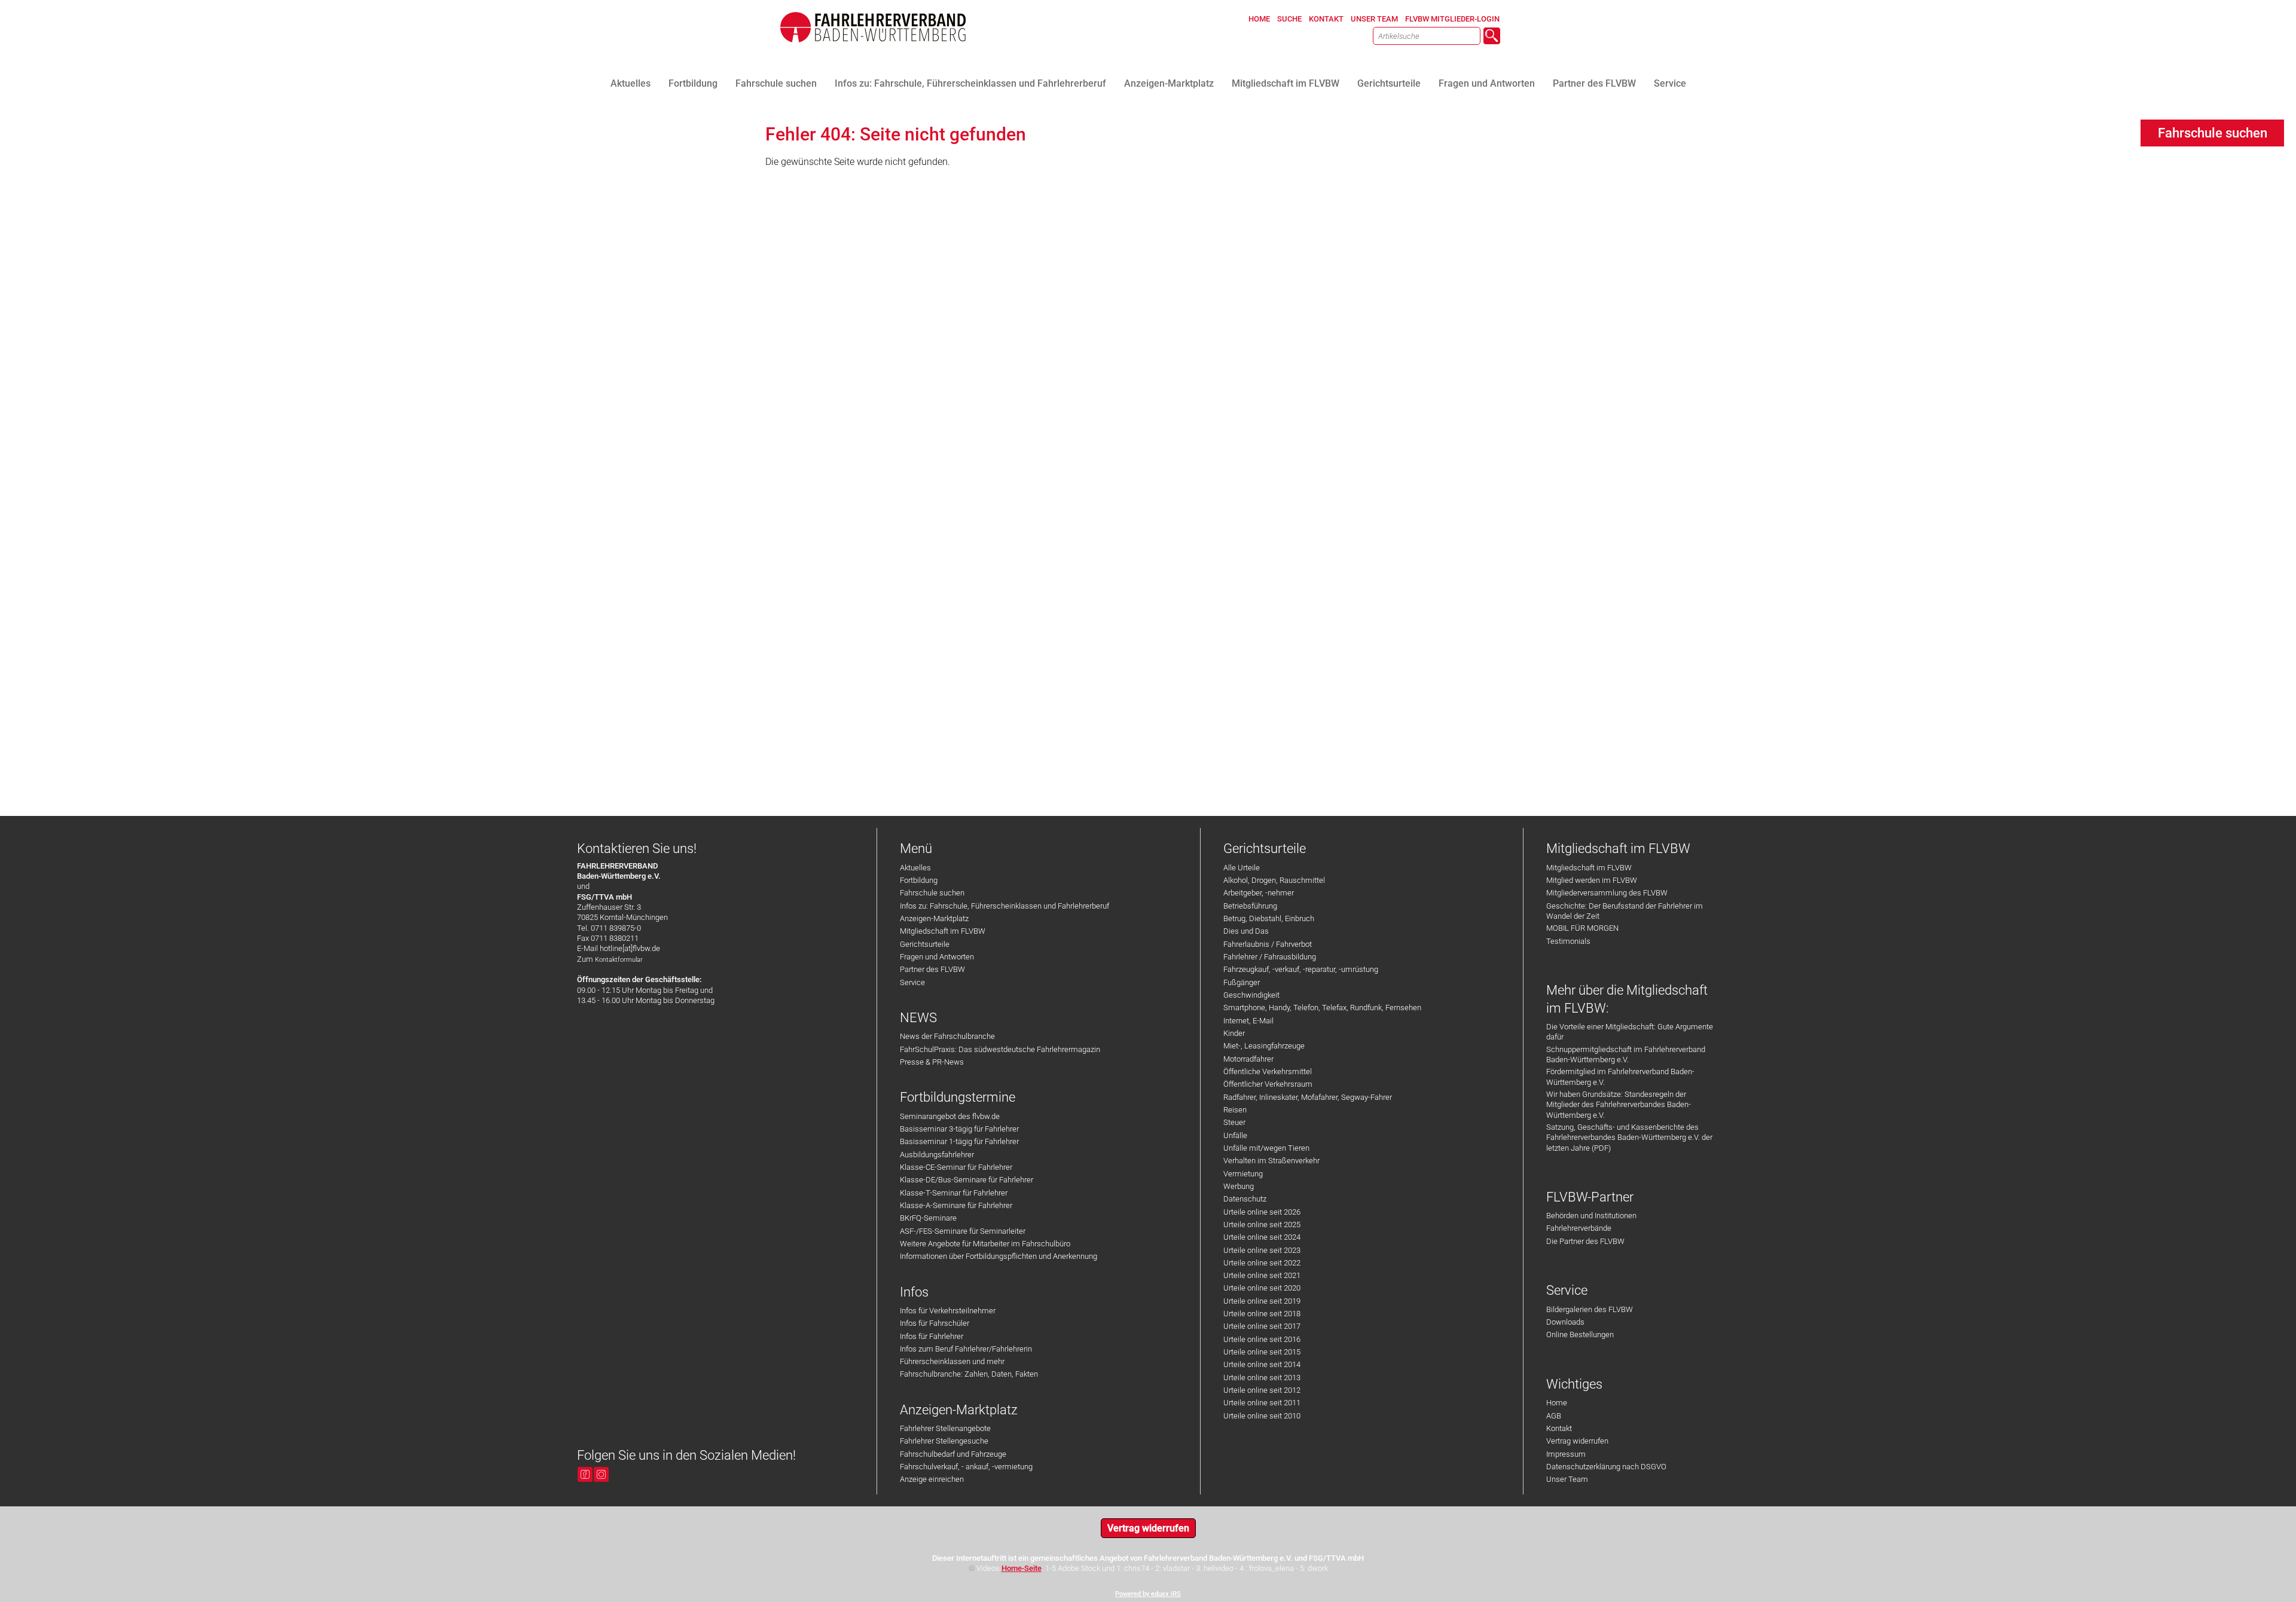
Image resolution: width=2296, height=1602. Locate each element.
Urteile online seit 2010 (1262, 1416)
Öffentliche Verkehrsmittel (1268, 1071)
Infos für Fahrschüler (935, 1323)
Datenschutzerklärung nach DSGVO (1606, 1467)
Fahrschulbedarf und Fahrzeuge (953, 1454)
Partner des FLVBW (932, 969)
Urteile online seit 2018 (1262, 1314)
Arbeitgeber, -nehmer (1259, 893)
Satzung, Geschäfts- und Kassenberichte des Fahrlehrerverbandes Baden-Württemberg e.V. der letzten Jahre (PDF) (1629, 1138)
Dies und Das (1246, 931)
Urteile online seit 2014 (1262, 1364)
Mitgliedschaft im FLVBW (943, 931)
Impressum (1566, 1454)
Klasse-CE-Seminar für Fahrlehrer (956, 1167)
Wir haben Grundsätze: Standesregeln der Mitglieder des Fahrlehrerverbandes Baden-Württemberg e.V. (1619, 1105)
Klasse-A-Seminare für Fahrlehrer (956, 1205)
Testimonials (1568, 941)
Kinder (1234, 1033)
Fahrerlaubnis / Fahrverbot (1268, 944)
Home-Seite (1022, 1568)
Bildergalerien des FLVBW (1590, 1309)
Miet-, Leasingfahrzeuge (1264, 1046)
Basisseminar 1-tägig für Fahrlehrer (959, 1141)
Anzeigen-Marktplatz (934, 918)
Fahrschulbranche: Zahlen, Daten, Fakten (969, 1374)
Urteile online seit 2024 (1262, 1237)
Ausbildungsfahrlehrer (937, 1155)
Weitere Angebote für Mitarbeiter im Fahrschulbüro (985, 1244)
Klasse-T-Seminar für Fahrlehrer (954, 1193)
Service (912, 982)
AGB (1554, 1416)
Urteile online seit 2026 (1262, 1212)
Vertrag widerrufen (1577, 1441)
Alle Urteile (1242, 868)
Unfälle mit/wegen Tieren (1266, 1148)
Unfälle (1235, 1135)
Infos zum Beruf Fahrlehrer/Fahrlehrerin (966, 1349)
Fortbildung (919, 880)
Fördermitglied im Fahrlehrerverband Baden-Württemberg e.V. (1620, 1077)
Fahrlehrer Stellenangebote (945, 1428)
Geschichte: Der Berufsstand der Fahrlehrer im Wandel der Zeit (1625, 911)
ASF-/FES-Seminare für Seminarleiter (963, 1231)
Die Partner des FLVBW (1585, 1241)
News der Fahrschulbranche (947, 1036)
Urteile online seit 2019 (1262, 1301)
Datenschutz (1245, 1199)
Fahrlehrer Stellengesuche (944, 1441)
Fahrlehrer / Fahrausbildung (1270, 957)
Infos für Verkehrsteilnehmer (948, 1311)
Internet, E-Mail (1248, 1021)
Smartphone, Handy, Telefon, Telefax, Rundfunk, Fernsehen (1322, 1008)
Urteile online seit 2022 (1262, 1263)
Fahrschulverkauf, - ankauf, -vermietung (966, 1467)
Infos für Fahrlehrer (932, 1336)
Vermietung (1243, 1174)
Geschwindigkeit (1251, 995)
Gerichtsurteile (925, 944)
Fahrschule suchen (932, 893)
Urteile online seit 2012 (1262, 1390)
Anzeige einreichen (932, 1479)
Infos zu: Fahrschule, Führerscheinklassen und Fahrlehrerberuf (1004, 906)
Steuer (1234, 1122)
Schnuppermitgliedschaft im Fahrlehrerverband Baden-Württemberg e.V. (1626, 1054)
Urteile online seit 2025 (1262, 1225)
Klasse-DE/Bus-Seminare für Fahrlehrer (967, 1180)
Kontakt (1559, 1428)
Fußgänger (1242, 982)
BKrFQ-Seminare (928, 1218)
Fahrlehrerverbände (1579, 1228)
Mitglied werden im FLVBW (1592, 880)
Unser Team (1567, 1479)
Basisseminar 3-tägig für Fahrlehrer (959, 1129)
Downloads (1565, 1322)
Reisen (1235, 1110)
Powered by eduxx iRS (1148, 1594)
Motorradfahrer (1248, 1059)
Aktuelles (915, 868)
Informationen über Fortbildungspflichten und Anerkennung (999, 1256)
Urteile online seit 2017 (1262, 1326)
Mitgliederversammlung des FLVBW (1607, 893)
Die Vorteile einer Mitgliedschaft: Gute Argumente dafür (1630, 1032)
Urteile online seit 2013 (1262, 1378)
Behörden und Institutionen (1591, 1216)
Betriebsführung (1250, 906)
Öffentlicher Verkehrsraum (1268, 1084)
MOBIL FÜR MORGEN (1582, 928)
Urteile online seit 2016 (1262, 1339)
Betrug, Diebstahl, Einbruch (1269, 918)
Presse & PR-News (932, 1062)
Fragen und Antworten (937, 957)
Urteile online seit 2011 (1262, 1403)
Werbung (1239, 1186)
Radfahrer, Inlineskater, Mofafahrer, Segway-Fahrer (1308, 1097)
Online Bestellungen (1580, 1335)
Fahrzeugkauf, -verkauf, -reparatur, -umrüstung (1301, 969)
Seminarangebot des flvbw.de (950, 1116)
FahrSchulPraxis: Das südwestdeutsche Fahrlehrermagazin (1000, 1049)
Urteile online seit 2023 (1262, 1250)
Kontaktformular (619, 960)
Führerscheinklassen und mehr (952, 1361)
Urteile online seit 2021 (1262, 1275)
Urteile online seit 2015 (1262, 1352)
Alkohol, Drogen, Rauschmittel (1274, 880)
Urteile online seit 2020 (1262, 1288)
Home (1557, 1403)
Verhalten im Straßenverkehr (1271, 1161)
